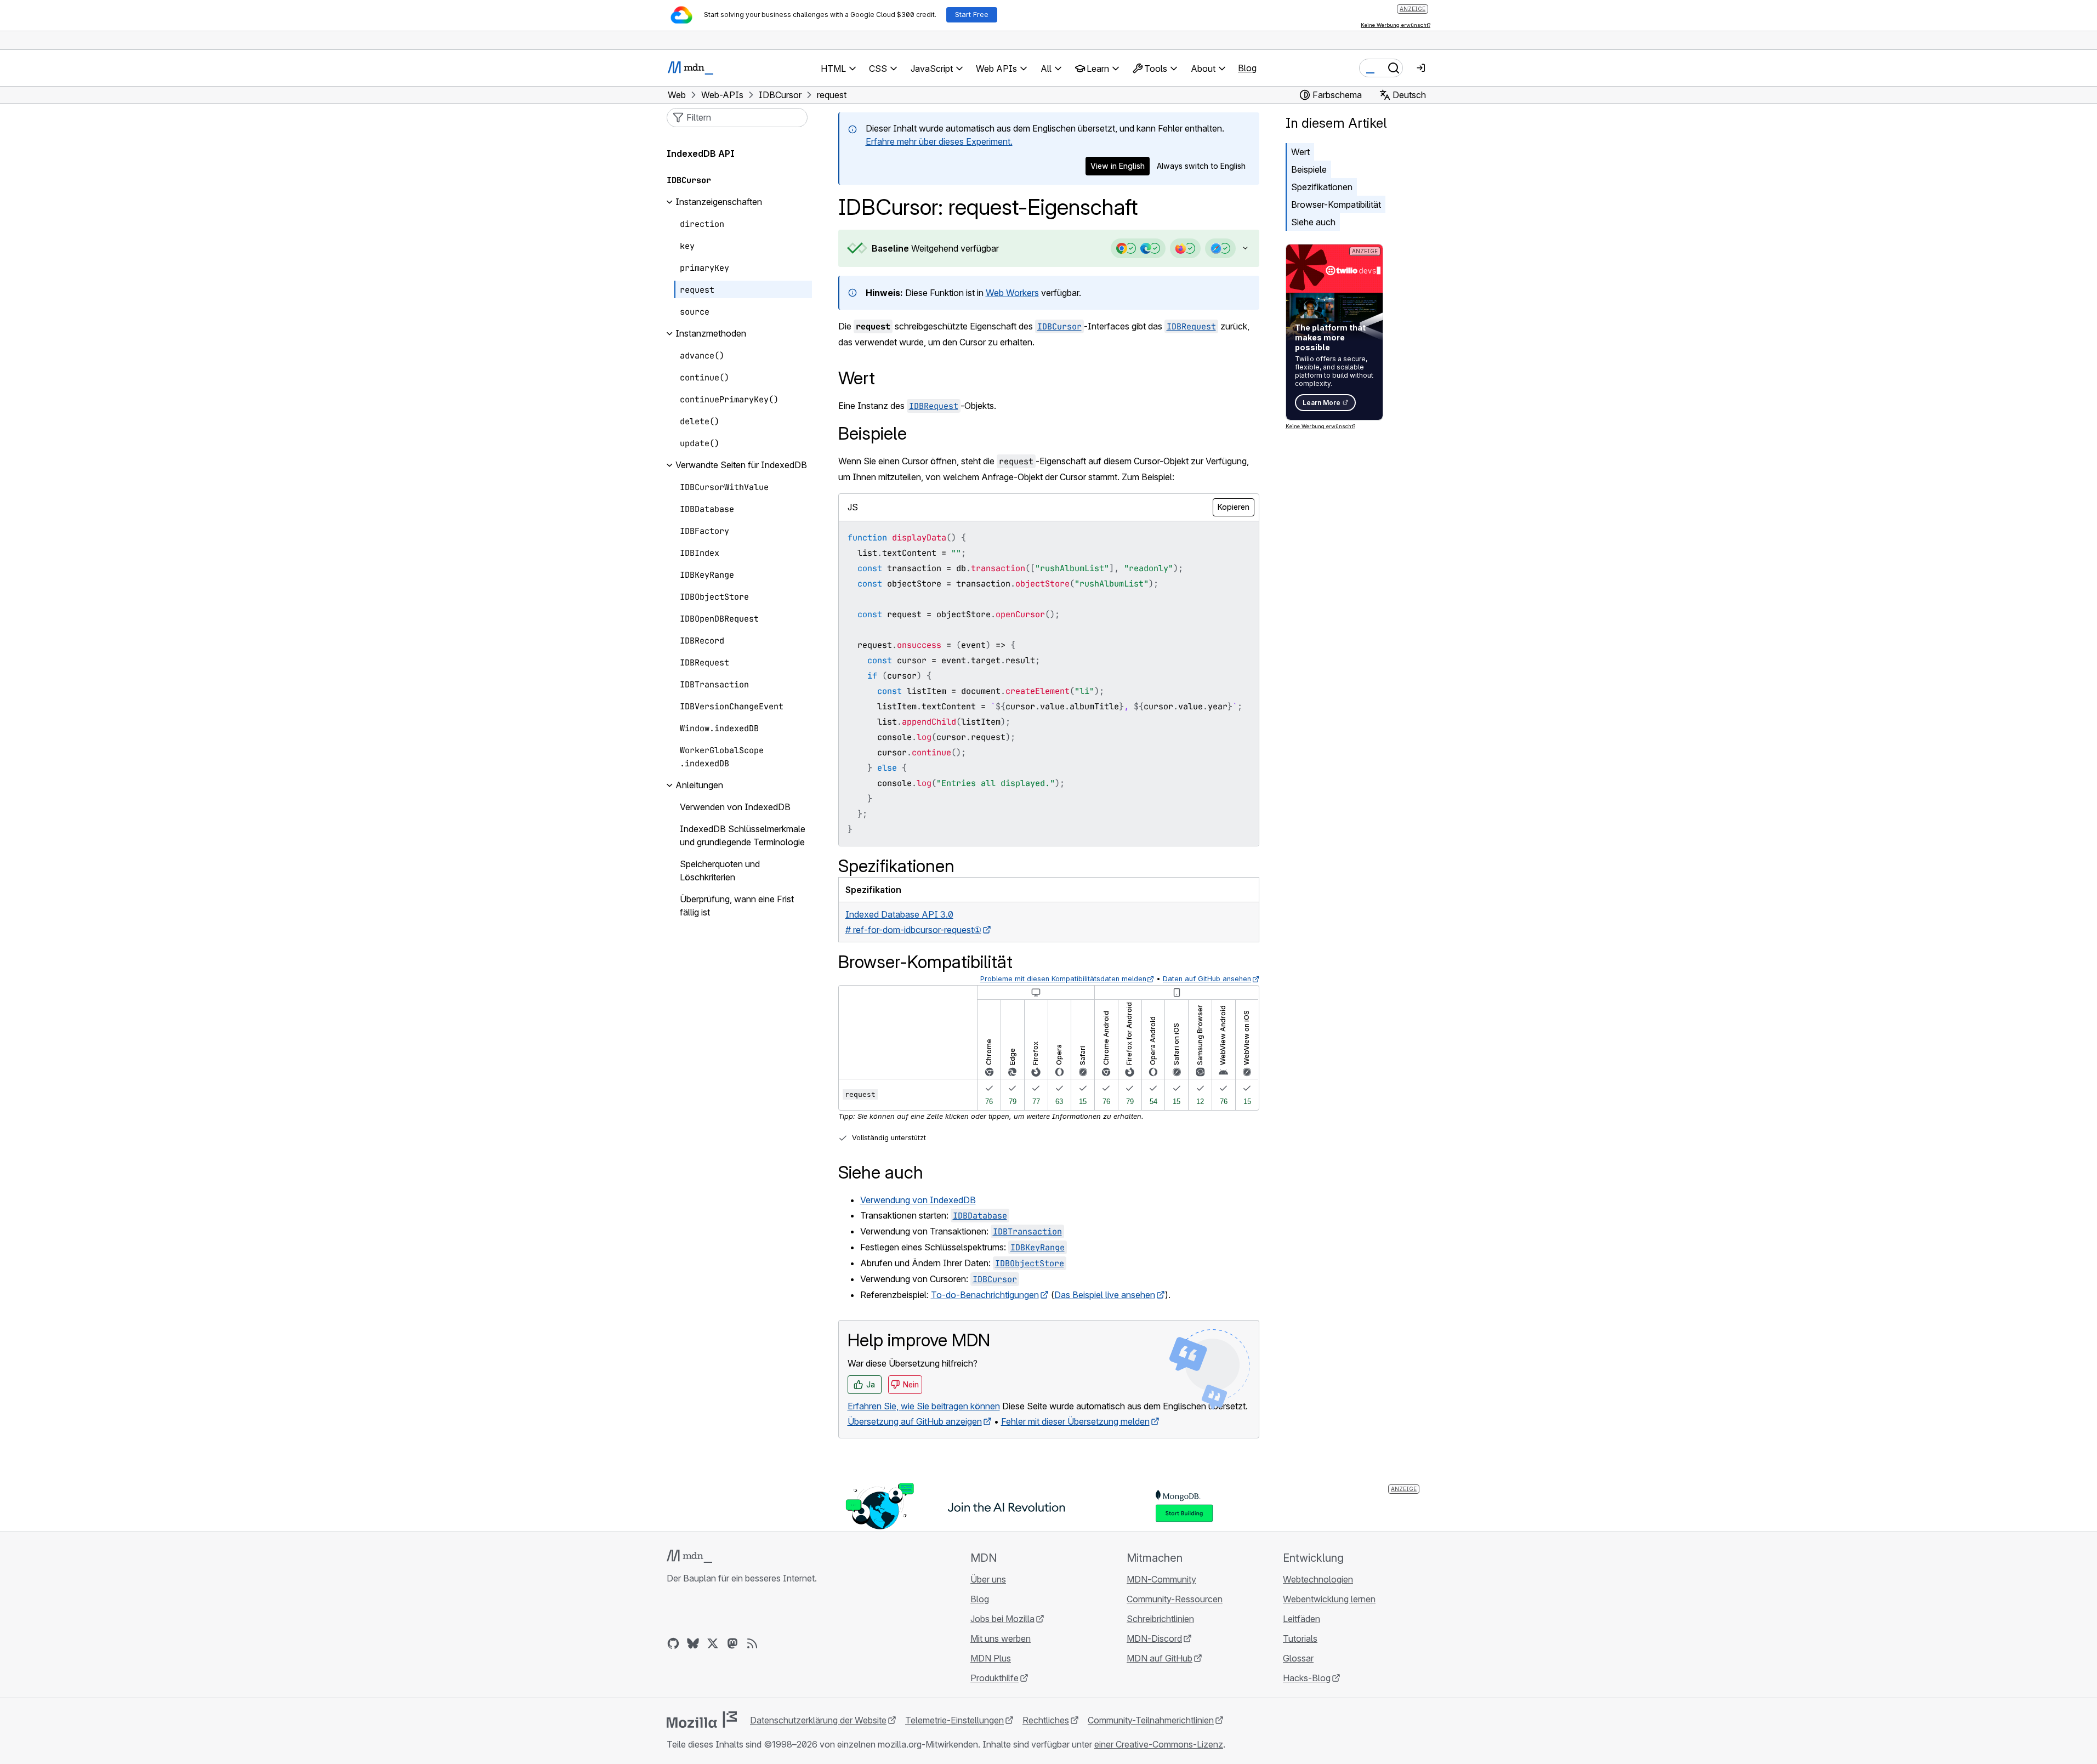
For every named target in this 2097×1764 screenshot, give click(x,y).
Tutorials (1300, 1638)
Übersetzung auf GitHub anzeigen (915, 1421)
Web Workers (1012, 293)
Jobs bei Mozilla (1002, 1619)
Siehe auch (1313, 222)
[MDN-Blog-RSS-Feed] (752, 1643)
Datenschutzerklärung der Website (818, 1720)
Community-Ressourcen (1175, 1599)
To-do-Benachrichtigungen (985, 1295)
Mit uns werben (1001, 1638)
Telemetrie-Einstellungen (954, 1720)
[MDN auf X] (713, 1643)
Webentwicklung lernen (1329, 1599)
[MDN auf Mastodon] (732, 1643)
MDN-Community (1161, 1579)
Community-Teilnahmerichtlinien (1151, 1720)
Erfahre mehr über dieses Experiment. (939, 141)
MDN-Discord (1154, 1638)
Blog (1247, 68)
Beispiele (1309, 169)
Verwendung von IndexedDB (918, 1200)
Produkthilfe (994, 1678)
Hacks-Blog (1307, 1678)
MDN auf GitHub (1160, 1658)
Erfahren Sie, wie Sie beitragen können (924, 1406)
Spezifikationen (1322, 187)
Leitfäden (1302, 1619)
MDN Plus (991, 1658)
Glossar (1298, 1658)
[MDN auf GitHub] (673, 1643)
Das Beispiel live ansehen (1105, 1295)
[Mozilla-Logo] (702, 1720)
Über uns (988, 1579)
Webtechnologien (1318, 1579)
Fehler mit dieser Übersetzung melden (1075, 1421)
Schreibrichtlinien (1160, 1619)
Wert (1300, 152)
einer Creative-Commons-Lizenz (1159, 1744)
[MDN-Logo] (689, 1556)
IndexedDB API (701, 154)
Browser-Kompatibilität (1336, 204)
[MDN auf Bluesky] (693, 1643)
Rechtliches (1046, 1720)
